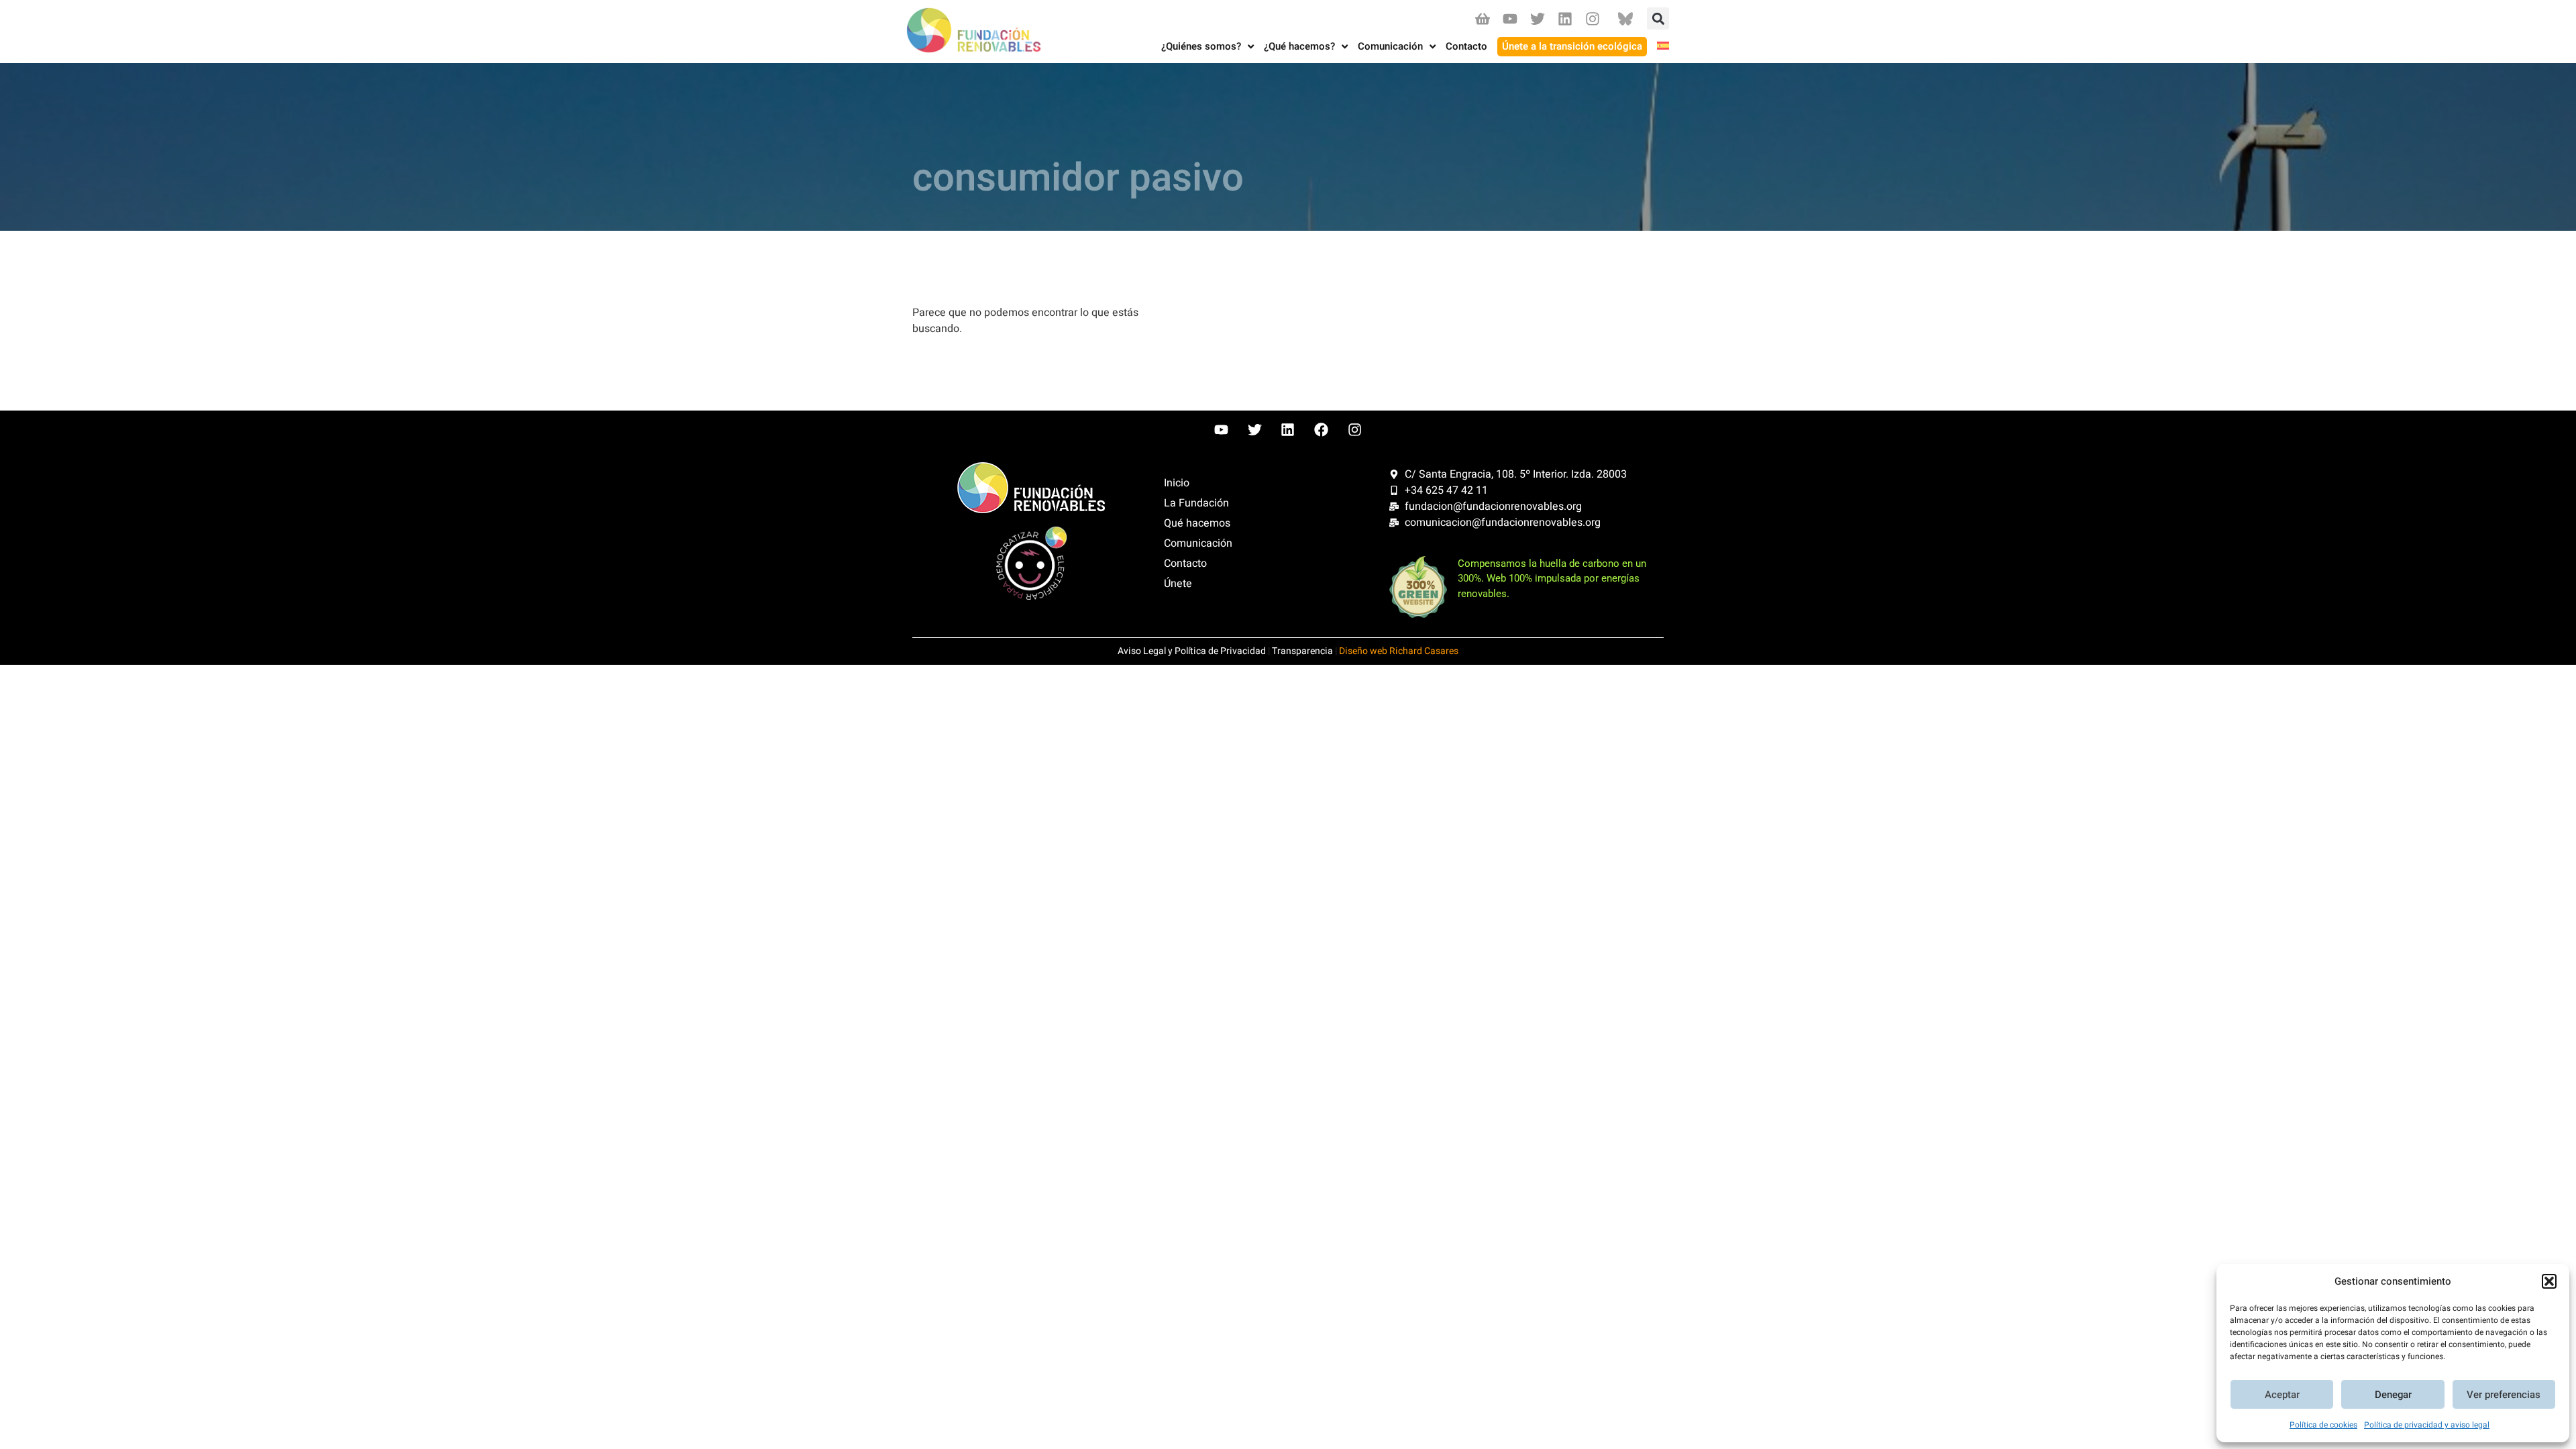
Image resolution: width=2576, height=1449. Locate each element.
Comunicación (1198, 543)
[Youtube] (1510, 18)
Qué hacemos (1197, 523)
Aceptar (2282, 1395)
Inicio (1177, 483)
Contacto (1185, 563)
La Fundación (1196, 503)
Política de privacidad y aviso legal (2427, 1425)
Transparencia (1302, 651)
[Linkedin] (1565, 18)
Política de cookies (2323, 1425)
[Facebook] (1322, 430)
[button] (2549, 1281)
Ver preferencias (2504, 1395)
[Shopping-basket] (1482, 18)
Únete (1178, 584)
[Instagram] (1593, 18)
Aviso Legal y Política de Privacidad (1192, 651)
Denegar (2393, 1395)
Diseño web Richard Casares (1399, 651)
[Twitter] (1537, 18)
